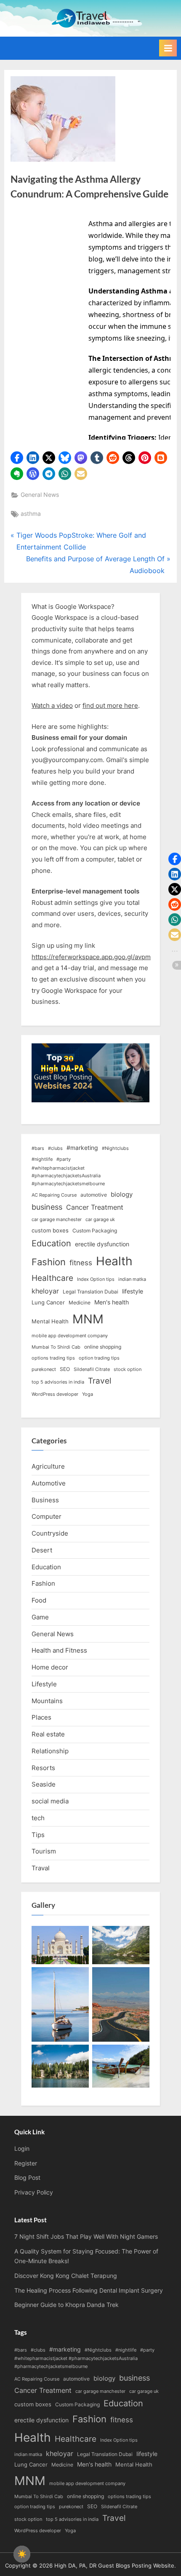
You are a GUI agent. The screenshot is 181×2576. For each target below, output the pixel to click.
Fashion (49, 1262)
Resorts (43, 1768)
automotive (94, 1195)
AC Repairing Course (54, 1195)
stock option (128, 1369)
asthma (31, 514)
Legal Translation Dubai (90, 1292)
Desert (42, 1550)
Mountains (47, 1701)
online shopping (103, 1347)
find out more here (110, 705)
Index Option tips (96, 1279)
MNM (88, 1319)
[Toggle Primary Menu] (168, 48)
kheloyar (45, 1291)
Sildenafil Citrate (92, 1369)
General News (40, 495)
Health (114, 1261)
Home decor (50, 1667)
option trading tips (99, 1358)
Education (51, 1243)
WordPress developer (55, 1394)
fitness (81, 1263)
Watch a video (52, 705)
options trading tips (53, 1358)
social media (50, 1801)
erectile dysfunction (102, 1244)
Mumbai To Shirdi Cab (56, 1347)
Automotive (49, 1483)
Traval (41, 1868)
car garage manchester (57, 1220)
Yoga (88, 1394)
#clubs (55, 1148)
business (47, 1207)
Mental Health (50, 1321)
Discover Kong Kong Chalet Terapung (66, 2276)
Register (26, 2163)
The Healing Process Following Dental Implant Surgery (89, 2291)
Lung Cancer (48, 1302)
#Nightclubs (115, 1148)
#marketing (82, 1148)
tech (38, 1818)
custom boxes (50, 1230)
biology (122, 1195)
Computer (47, 1516)
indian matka (132, 1279)
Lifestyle (44, 1684)
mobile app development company (70, 1336)
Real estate (48, 1734)
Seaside (44, 1784)
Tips (38, 1835)
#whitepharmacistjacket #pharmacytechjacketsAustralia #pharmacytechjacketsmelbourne (68, 1176)
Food (39, 1600)
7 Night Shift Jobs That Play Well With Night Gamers (86, 2237)
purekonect (44, 1369)
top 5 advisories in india (58, 1382)
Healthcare (52, 1278)
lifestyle (133, 1291)
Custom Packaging (95, 1231)
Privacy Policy (34, 2192)
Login (22, 2149)
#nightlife (42, 1159)
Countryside (50, 1533)
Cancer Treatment (95, 1207)
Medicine (80, 1303)
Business (45, 1500)
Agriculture (48, 1466)
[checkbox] (22, 2554)
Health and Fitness (59, 1650)
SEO (65, 1369)
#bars (38, 1148)
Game (40, 1617)
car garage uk (100, 1220)
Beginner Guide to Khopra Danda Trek (67, 2305)
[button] (17, 458)
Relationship (50, 1751)
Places (41, 1717)
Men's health (112, 1302)
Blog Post (27, 2178)
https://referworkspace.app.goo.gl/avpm (91, 957)
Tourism (44, 1851)
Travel (100, 1381)
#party (64, 1159)
